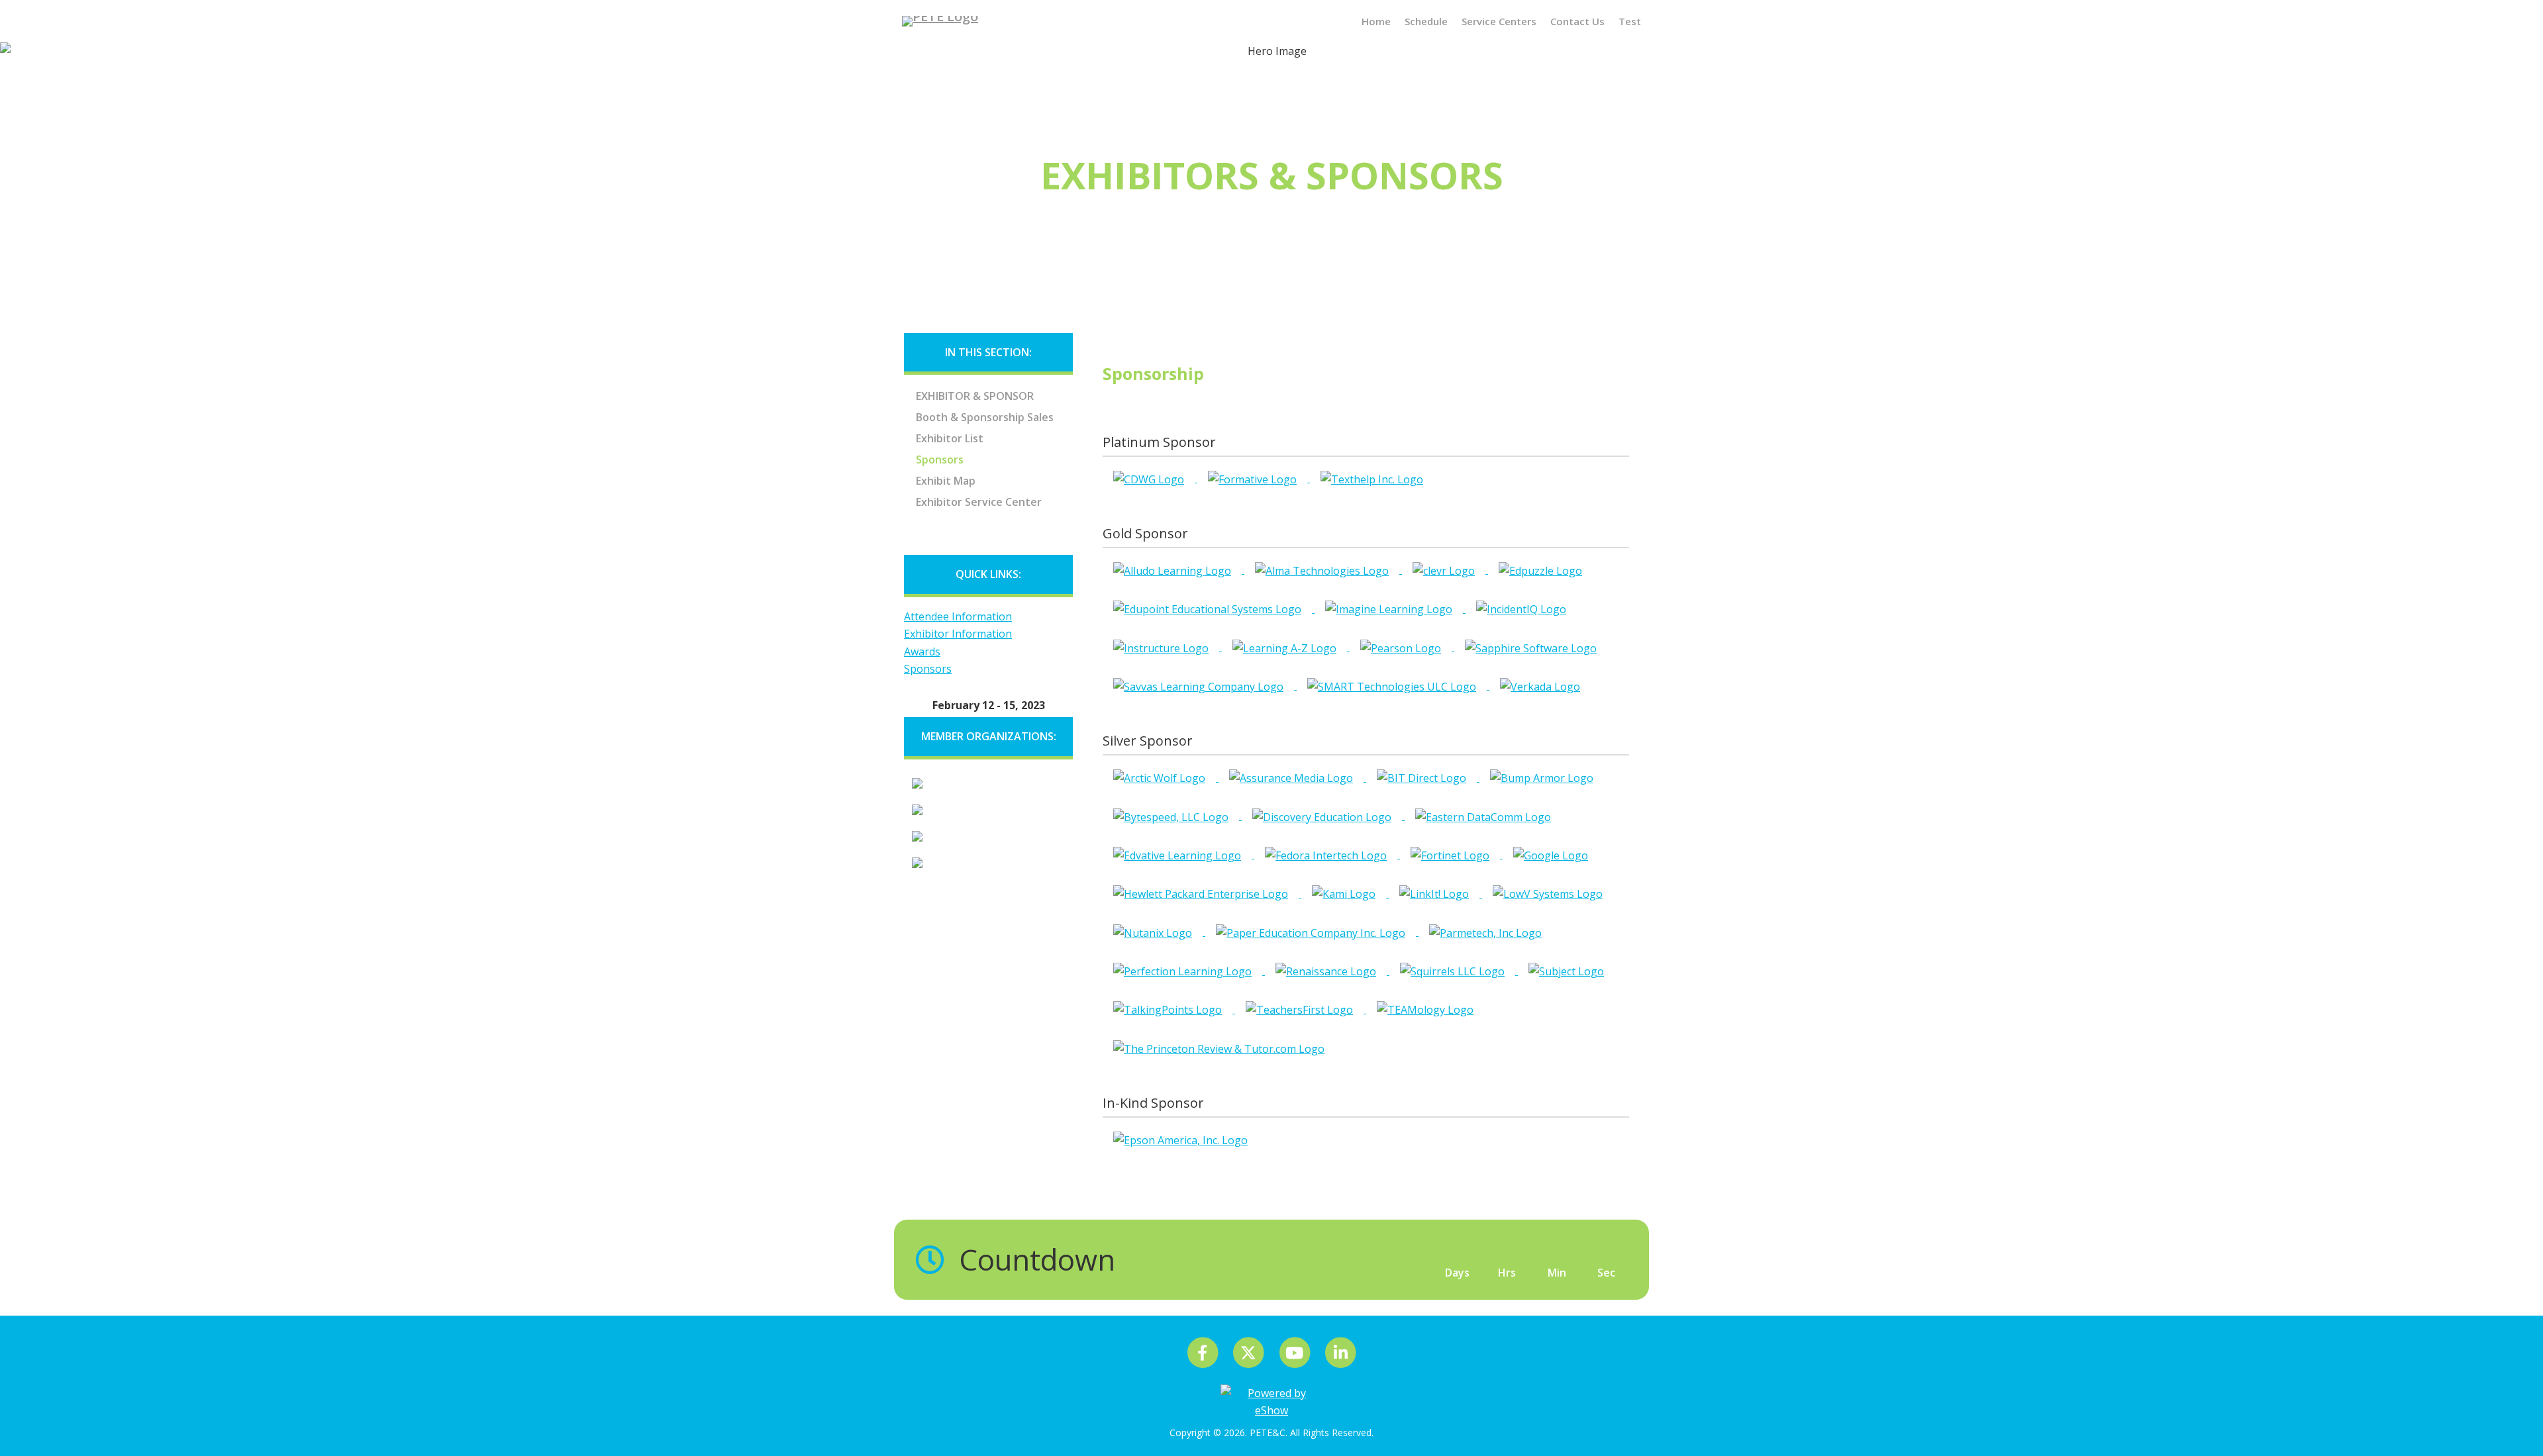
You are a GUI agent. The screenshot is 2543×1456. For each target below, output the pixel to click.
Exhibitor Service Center (979, 502)
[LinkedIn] (1340, 1352)
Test (1630, 21)
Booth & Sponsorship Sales (985, 417)
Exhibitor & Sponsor (975, 396)
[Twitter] (1249, 1352)
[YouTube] (1296, 1352)
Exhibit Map (946, 481)
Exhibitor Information (958, 634)
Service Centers (1499, 21)
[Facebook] (1204, 1352)
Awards (922, 652)
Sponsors (940, 460)
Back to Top (2517, 1420)
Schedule (1426, 21)
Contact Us (1577, 21)
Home (1376, 21)
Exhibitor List (950, 438)
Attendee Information (958, 616)
